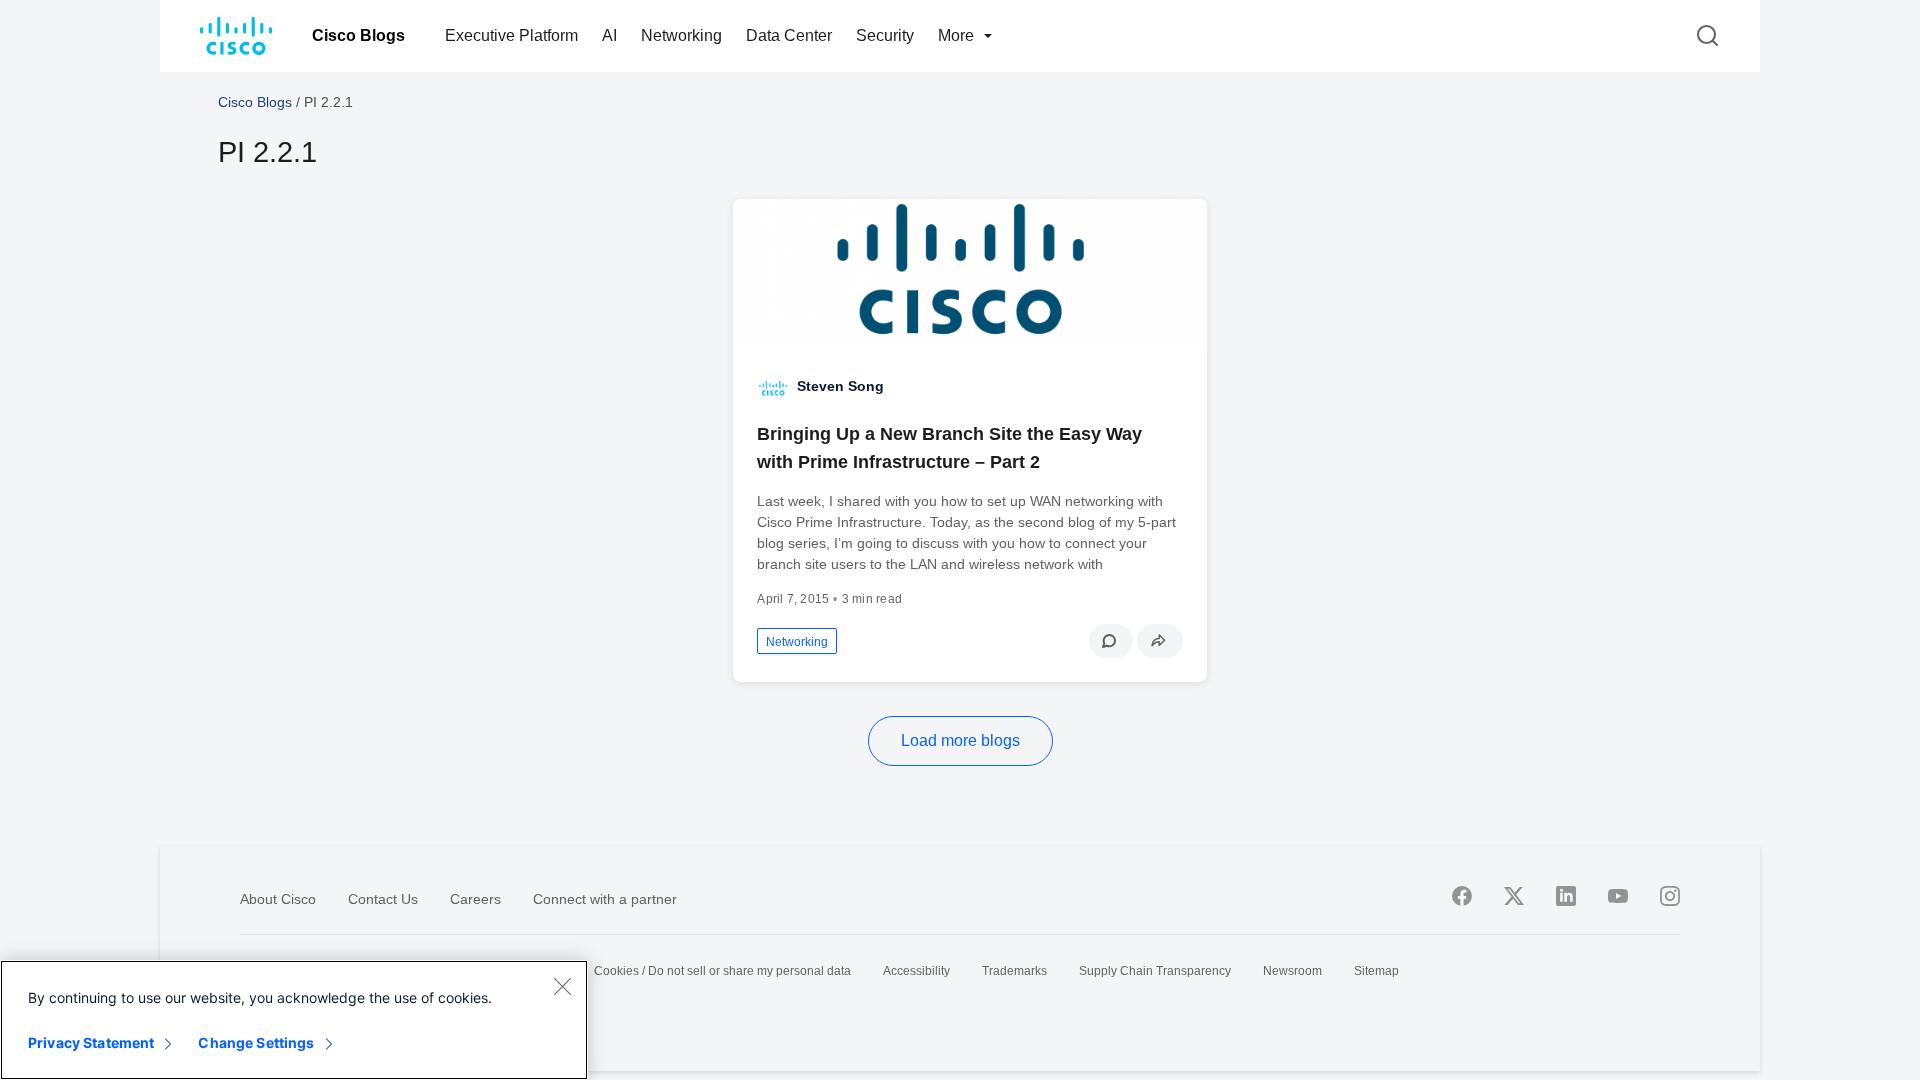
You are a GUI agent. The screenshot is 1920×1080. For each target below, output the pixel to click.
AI (609, 35)
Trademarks (1014, 971)
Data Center (789, 35)
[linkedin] (1566, 896)
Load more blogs (960, 740)
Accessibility (916, 971)
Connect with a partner (605, 899)
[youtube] (1618, 896)
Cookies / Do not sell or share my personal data (722, 971)
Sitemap (1376, 971)
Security (885, 35)
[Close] (562, 986)
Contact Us (383, 899)
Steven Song (840, 386)
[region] (294, 1020)
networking (797, 642)
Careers (475, 899)
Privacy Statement (91, 1042)
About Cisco (278, 899)
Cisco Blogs (358, 35)
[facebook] (1462, 896)
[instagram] (1670, 896)
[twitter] (1514, 896)
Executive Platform (511, 35)
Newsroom (1292, 971)
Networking (681, 35)
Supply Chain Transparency (1155, 971)
